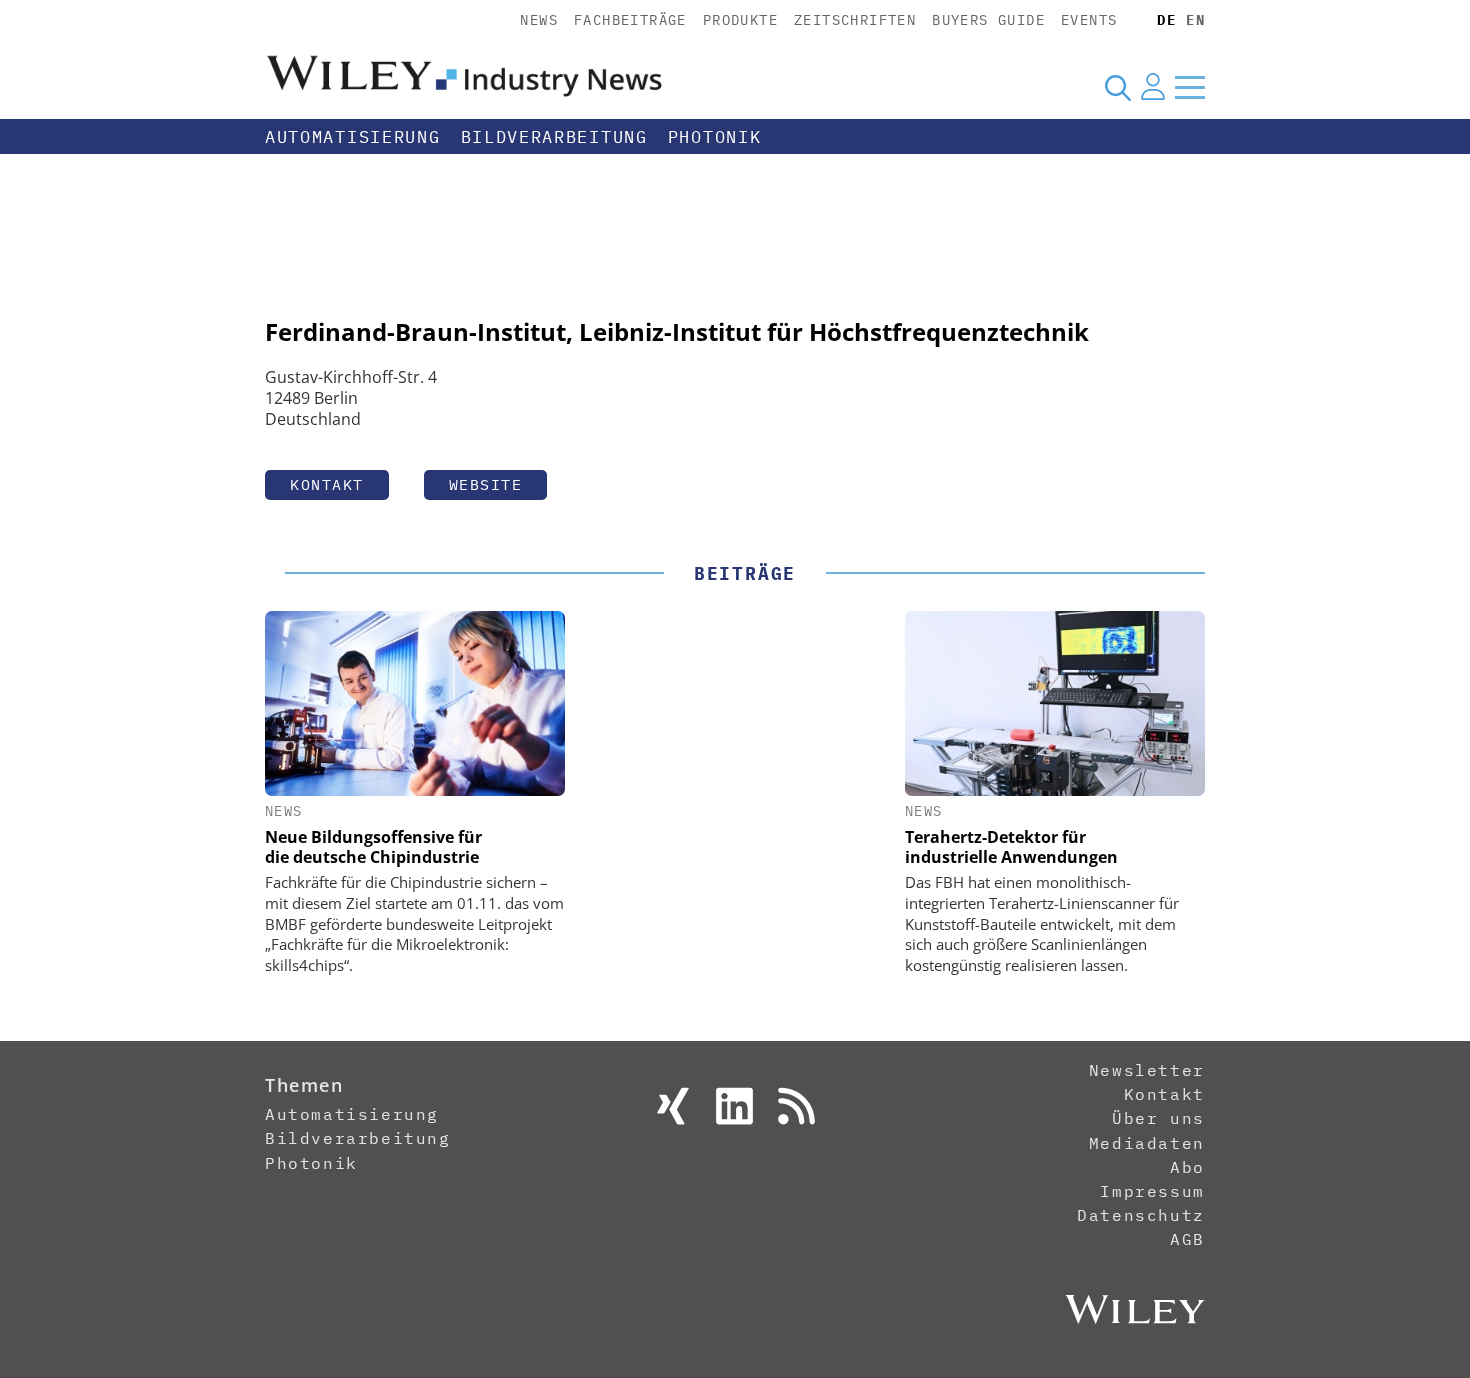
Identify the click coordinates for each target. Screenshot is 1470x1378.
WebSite (486, 484)
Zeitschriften (855, 20)
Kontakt (327, 484)
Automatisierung (353, 137)
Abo (1187, 1167)
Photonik (715, 137)
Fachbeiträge (630, 20)
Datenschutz (1141, 1215)
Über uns (1158, 1118)
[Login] (1153, 87)
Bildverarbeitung (554, 137)
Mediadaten (1147, 1143)
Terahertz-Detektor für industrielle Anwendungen (1011, 847)
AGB (1187, 1239)
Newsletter (1147, 1070)
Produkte (740, 20)
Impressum (1152, 1191)
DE (1166, 20)
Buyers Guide (988, 20)
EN (1195, 20)
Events (1089, 20)
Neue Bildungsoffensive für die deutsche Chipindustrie (373, 847)
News (539, 20)
